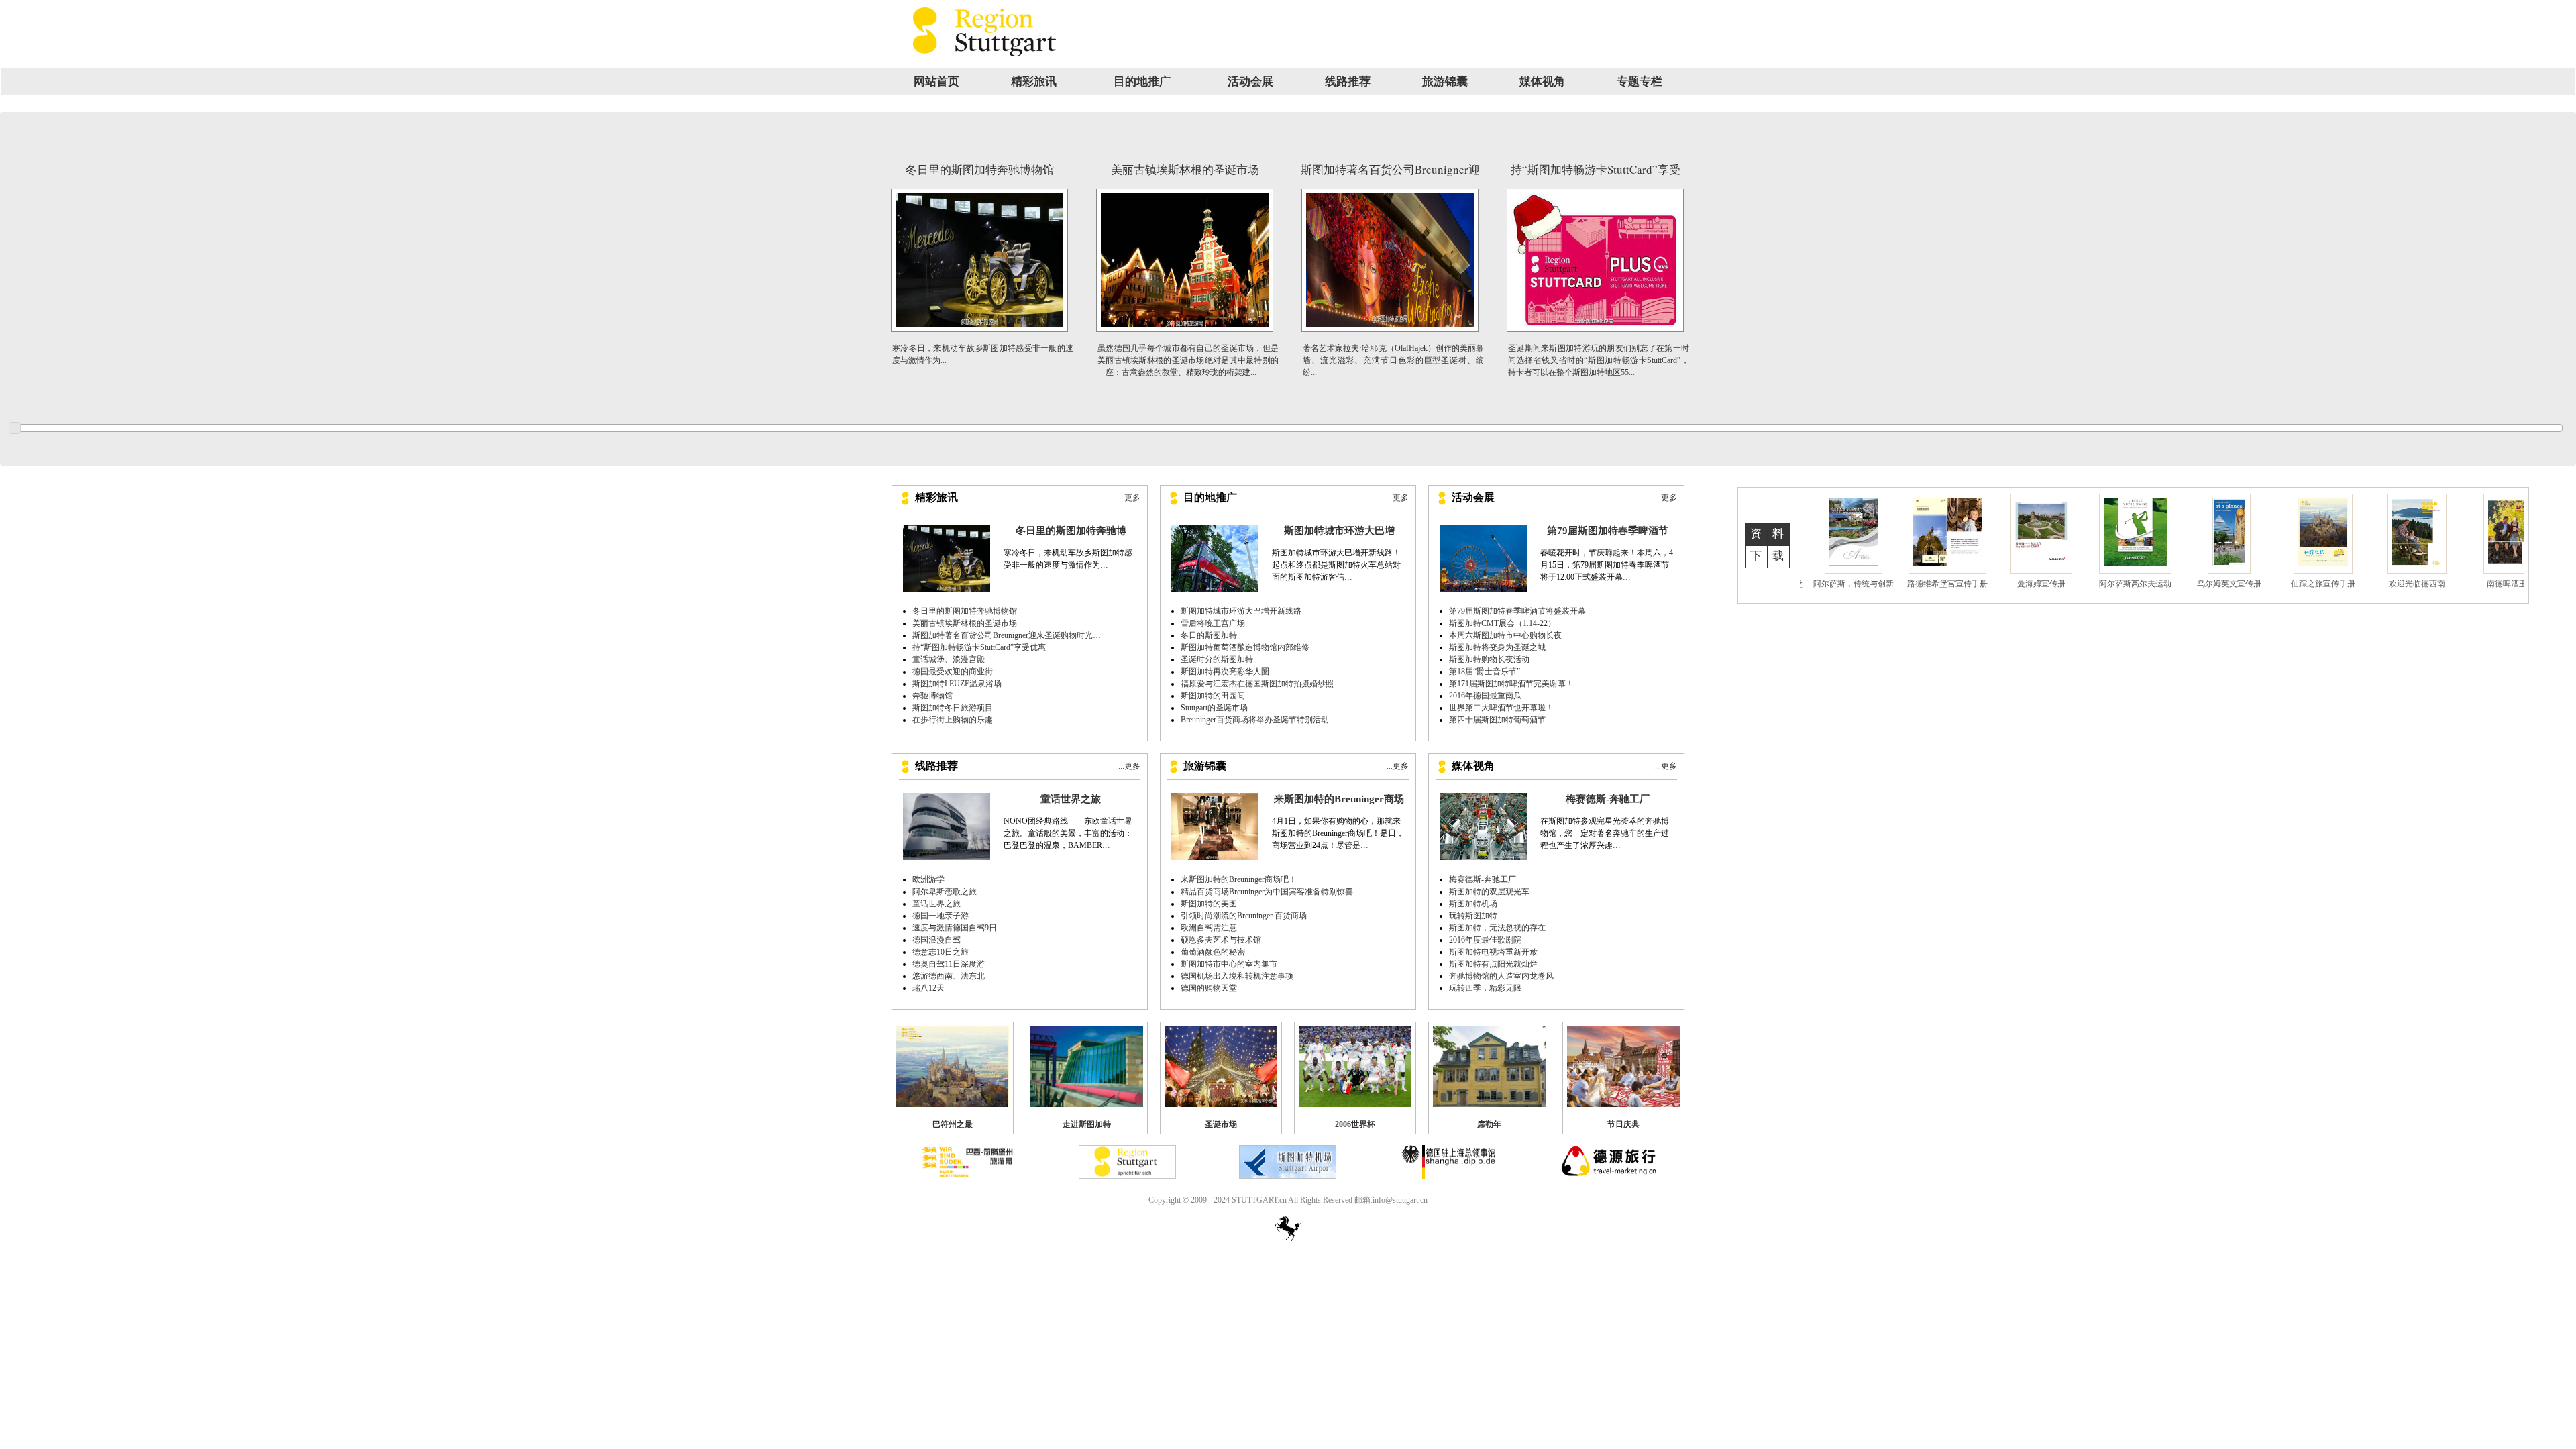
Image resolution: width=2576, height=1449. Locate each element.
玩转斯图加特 (1473, 916)
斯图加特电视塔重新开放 (1493, 952)
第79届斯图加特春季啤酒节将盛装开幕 (1517, 611)
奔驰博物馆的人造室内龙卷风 (1501, 976)
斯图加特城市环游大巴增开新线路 (1241, 611)
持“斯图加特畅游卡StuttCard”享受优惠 (979, 647)
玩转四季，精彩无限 (1485, 988)
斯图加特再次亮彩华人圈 (1225, 672)
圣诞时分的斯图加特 (1217, 659)
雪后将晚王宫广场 (1213, 623)
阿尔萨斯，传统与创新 (2420, 584)
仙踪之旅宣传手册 (2139, 584)
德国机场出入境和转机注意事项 (1237, 976)
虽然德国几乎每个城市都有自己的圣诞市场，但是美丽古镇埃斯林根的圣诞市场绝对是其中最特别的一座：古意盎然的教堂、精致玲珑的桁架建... (1188, 360)
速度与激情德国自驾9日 (955, 928)
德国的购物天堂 (1209, 988)
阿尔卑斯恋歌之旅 (945, 892)
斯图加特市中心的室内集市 (1229, 964)
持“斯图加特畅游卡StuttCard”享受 (1596, 169)
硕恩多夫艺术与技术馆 (1221, 940)
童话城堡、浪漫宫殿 (949, 659)
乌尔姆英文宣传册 (2045, 584)
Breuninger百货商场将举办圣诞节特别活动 (1255, 720)
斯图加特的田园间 (1213, 696)
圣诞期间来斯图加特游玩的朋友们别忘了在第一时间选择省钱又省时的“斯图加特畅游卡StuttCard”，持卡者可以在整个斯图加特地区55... (1599, 360)
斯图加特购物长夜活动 (1489, 659)
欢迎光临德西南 (2233, 584)
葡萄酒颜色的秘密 (1213, 952)
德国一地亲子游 (941, 916)
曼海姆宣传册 (1857, 584)
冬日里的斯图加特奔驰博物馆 (980, 169)
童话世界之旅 (936, 904)
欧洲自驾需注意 (1209, 928)
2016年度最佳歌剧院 (1485, 940)
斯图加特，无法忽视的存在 (1497, 928)
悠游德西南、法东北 (949, 976)
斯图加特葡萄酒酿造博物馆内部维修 (1245, 647)
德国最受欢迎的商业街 (953, 672)
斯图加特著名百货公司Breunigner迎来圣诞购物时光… (1007, 635)
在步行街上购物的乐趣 (953, 720)
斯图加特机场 (1473, 904)
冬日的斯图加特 (1209, 635)
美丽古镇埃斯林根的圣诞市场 (1185, 169)
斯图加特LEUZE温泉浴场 (957, 684)
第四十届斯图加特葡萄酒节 (1497, 720)
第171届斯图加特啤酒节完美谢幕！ (1511, 684)
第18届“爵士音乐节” (1485, 672)
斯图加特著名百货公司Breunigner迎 (1390, 169)
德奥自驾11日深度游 (949, 964)
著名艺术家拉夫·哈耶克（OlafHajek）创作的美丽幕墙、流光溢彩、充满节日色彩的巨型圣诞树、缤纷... (1393, 360)
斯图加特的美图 (1209, 904)
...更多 (1129, 498)
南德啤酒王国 (2326, 584)
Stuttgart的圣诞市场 (1214, 708)
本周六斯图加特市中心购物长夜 (1505, 635)
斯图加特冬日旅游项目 (953, 708)
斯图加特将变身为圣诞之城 (1497, 647)
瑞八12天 (928, 988)
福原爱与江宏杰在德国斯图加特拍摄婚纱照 (1257, 684)
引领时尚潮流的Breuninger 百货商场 (1244, 916)
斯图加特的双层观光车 (1489, 892)
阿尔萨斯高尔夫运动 (1951, 584)
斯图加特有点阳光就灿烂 (1493, 964)
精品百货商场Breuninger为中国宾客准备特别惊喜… (1271, 892)
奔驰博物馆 (932, 696)
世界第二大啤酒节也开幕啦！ (1501, 708)
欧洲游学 (928, 879)
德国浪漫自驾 (936, 940)
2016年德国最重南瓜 (1485, 696)
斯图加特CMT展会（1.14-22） (1502, 623)
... (1104, 565)
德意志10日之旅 (941, 952)
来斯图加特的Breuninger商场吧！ (1239, 879)
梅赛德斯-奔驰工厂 (1483, 879)
